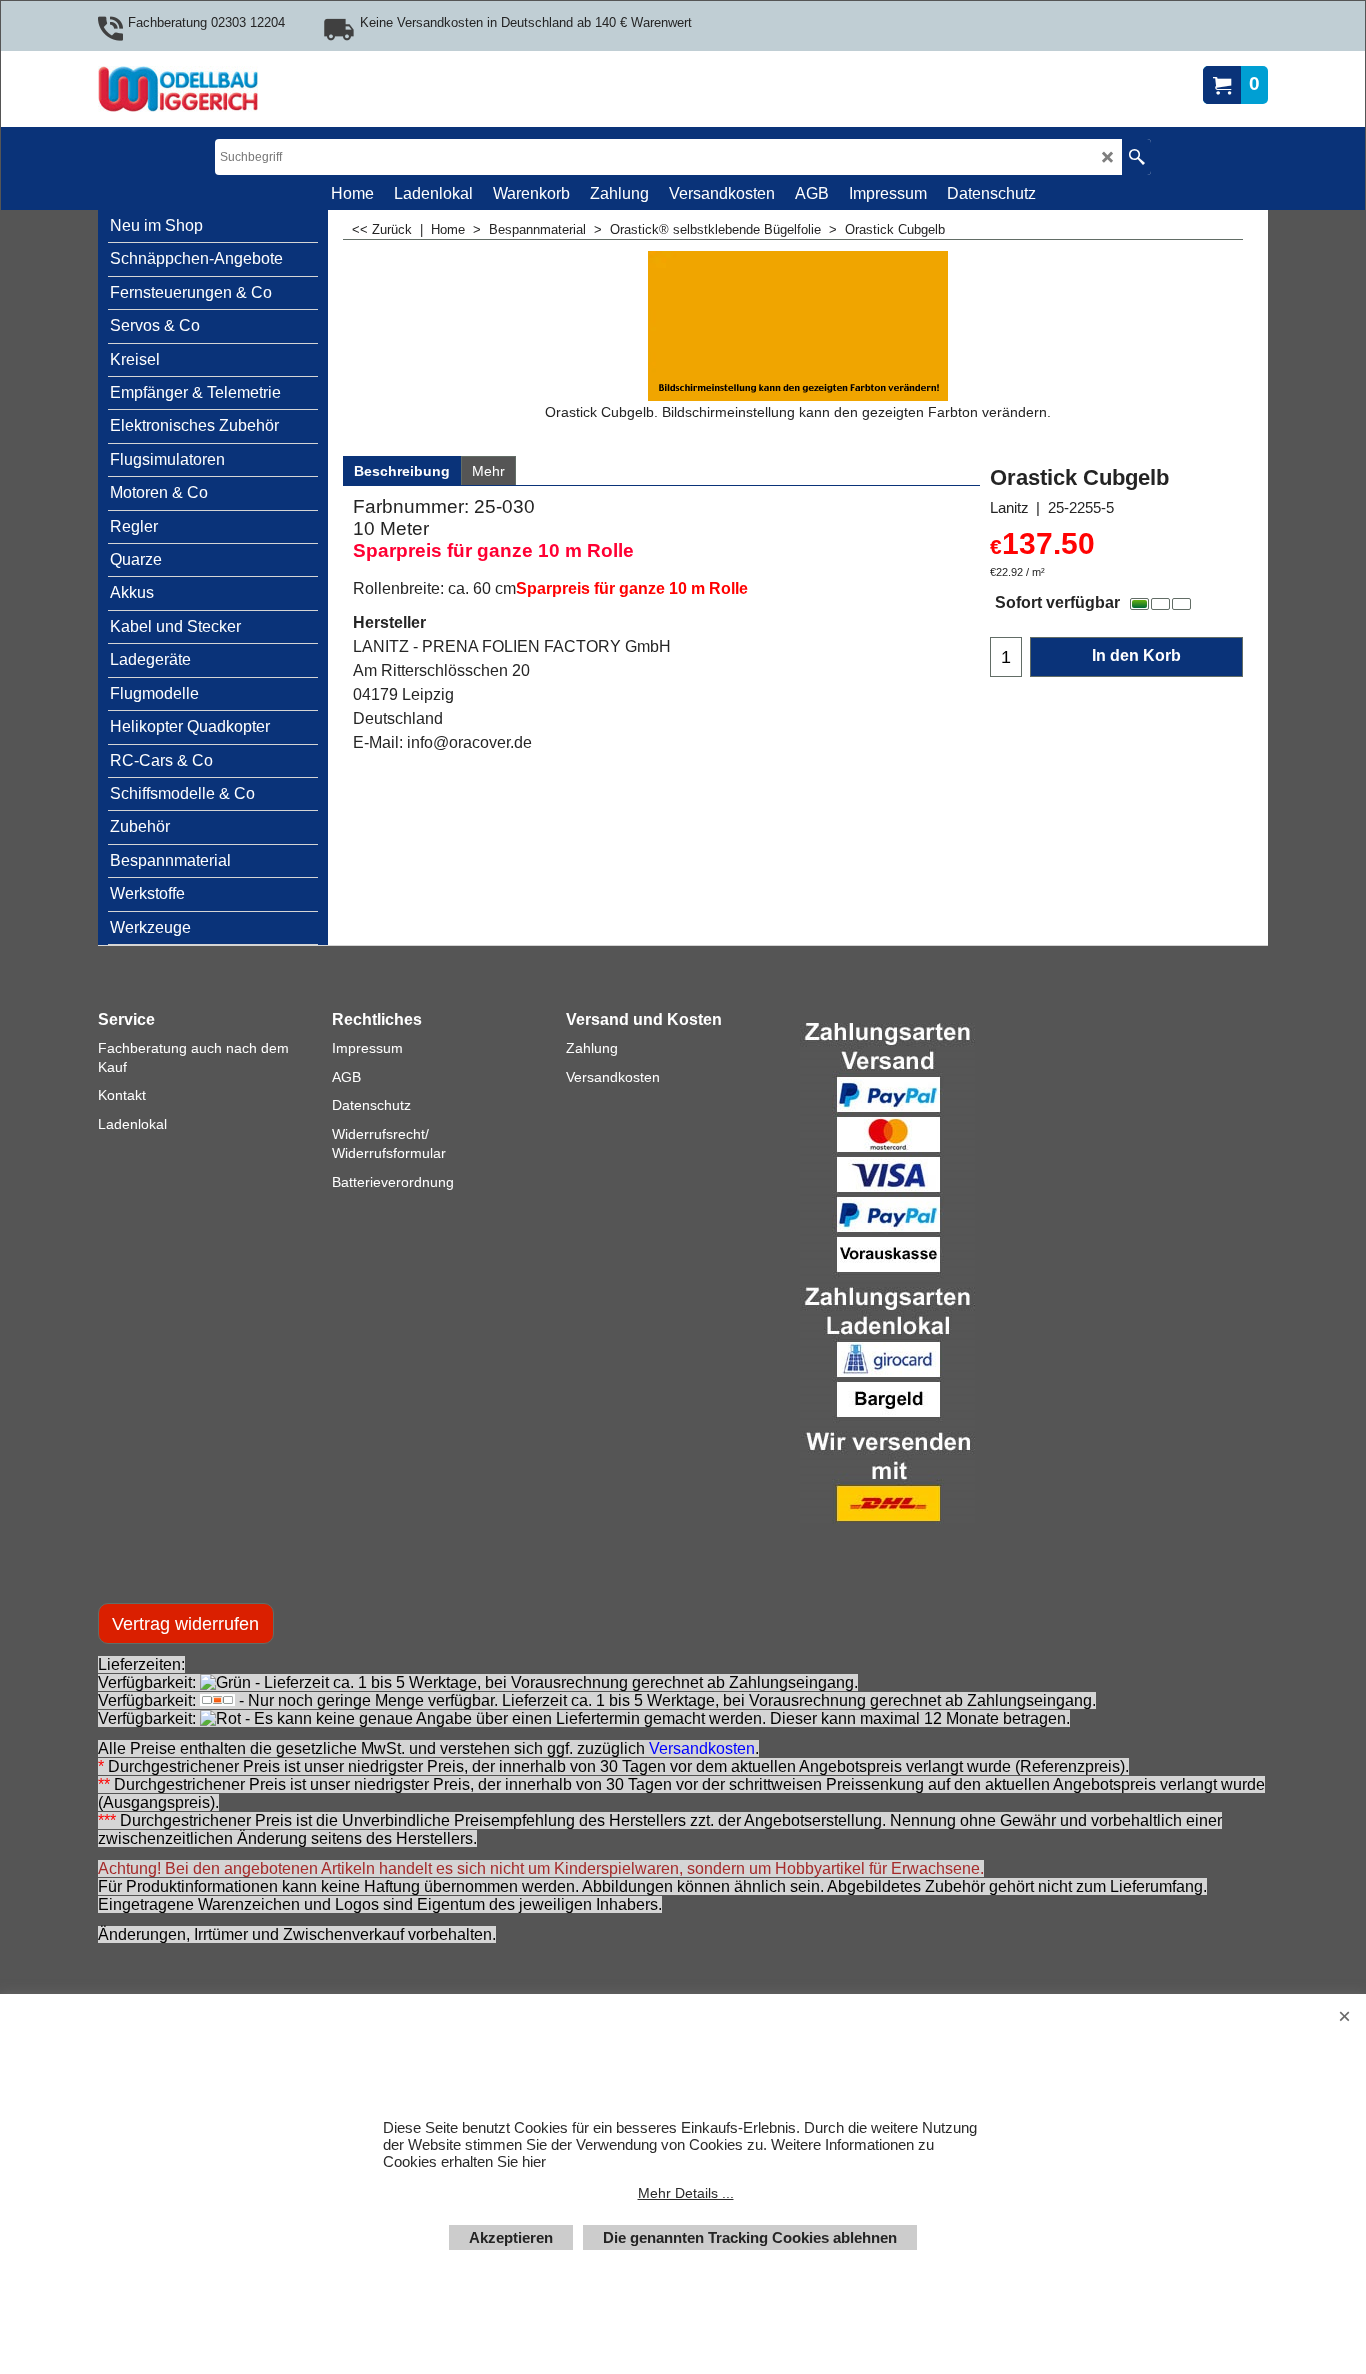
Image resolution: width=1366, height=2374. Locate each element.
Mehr (488, 471)
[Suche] (1136, 157)
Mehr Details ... (686, 2193)
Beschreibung (402, 471)
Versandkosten (702, 1748)
